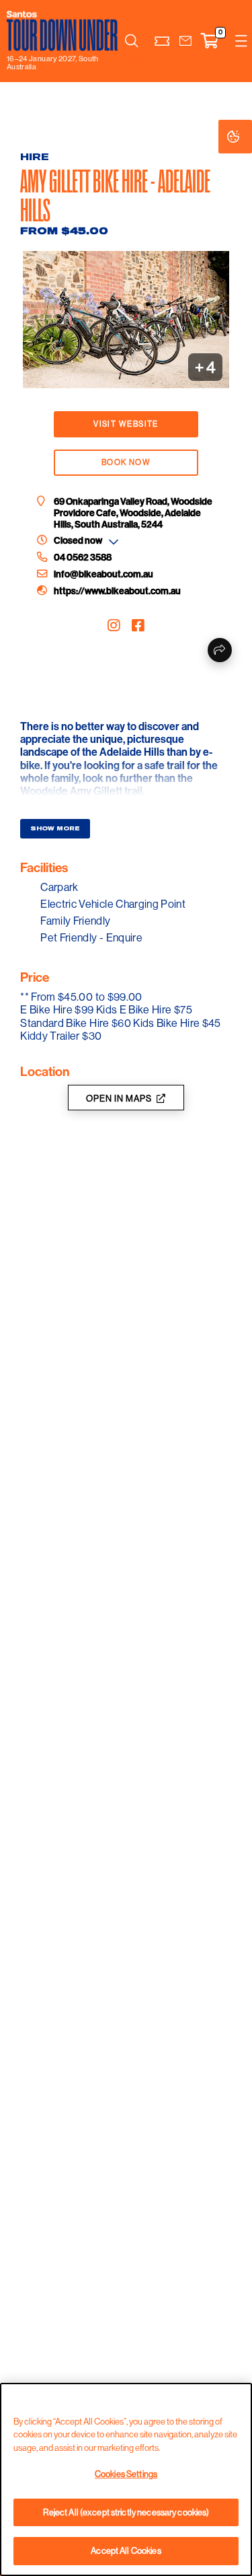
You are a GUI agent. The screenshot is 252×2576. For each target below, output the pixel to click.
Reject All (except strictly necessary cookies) (126, 2512)
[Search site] (132, 41)
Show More (55, 828)
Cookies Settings (247, 136)
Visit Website (126, 424)
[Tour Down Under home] (62, 31)
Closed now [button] (78, 541)
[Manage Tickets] (162, 41)
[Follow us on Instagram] (114, 626)
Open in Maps (119, 1098)
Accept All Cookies (126, 2550)
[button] (185, 41)
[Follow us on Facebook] (138, 626)
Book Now (126, 462)
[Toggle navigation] (241, 41)
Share (220, 650)
